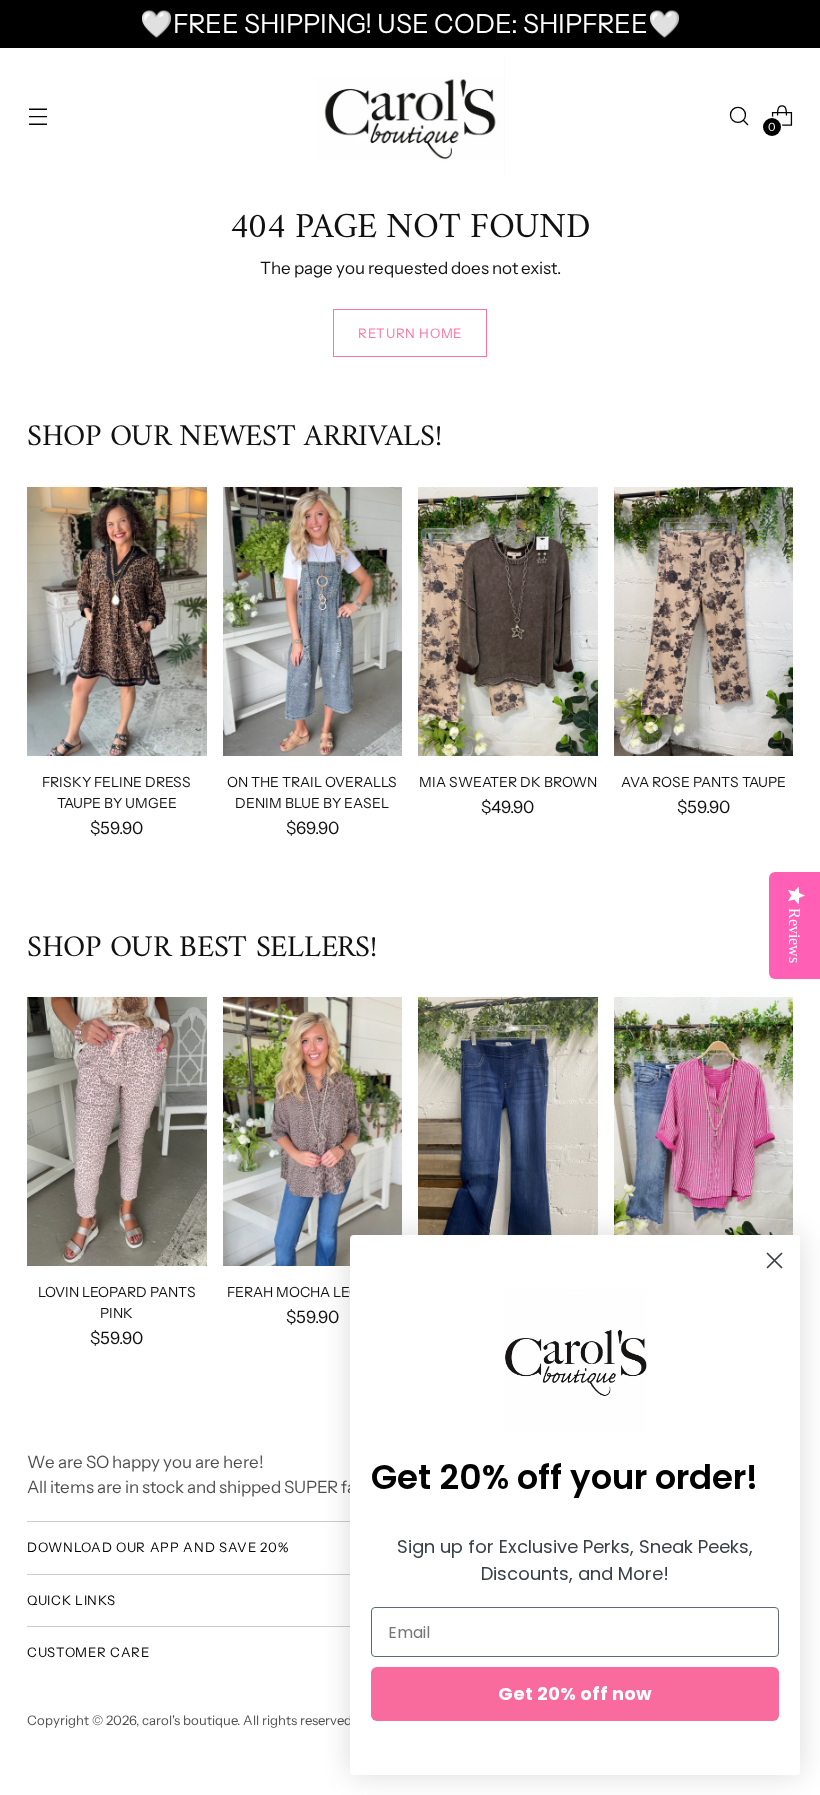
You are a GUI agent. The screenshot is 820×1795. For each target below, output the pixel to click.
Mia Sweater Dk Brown (508, 781)
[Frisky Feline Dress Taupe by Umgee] (117, 621)
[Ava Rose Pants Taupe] (704, 621)
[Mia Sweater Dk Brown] (508, 621)
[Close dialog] (774, 1260)
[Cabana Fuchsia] (704, 1131)
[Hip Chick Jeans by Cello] (508, 1131)
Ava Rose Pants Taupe (703, 781)
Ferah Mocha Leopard (312, 1291)
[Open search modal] (739, 116)
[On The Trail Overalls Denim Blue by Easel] (313, 621)
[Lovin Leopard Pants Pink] (117, 1131)
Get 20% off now (575, 1693)
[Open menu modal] (37, 116)
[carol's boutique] (410, 116)
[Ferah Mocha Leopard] (313, 1131)
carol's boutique (189, 1720)
